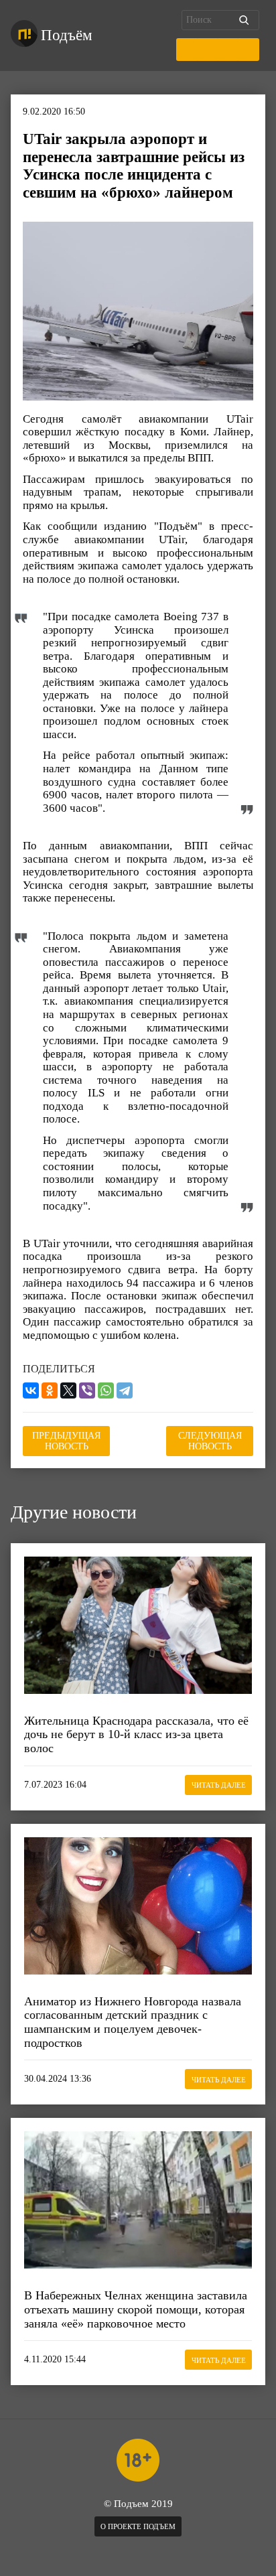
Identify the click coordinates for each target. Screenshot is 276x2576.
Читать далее (219, 1785)
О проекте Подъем (138, 2526)
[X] (68, 1390)
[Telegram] (125, 1390)
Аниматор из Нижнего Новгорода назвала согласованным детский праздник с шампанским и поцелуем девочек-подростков (133, 2022)
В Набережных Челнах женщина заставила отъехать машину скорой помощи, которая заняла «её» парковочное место (136, 2309)
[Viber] (87, 1390)
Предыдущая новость (66, 1441)
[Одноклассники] (50, 1390)
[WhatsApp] (106, 1390)
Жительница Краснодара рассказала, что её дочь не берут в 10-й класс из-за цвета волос (136, 1734)
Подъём (67, 35)
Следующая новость (210, 1441)
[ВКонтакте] (31, 1390)
